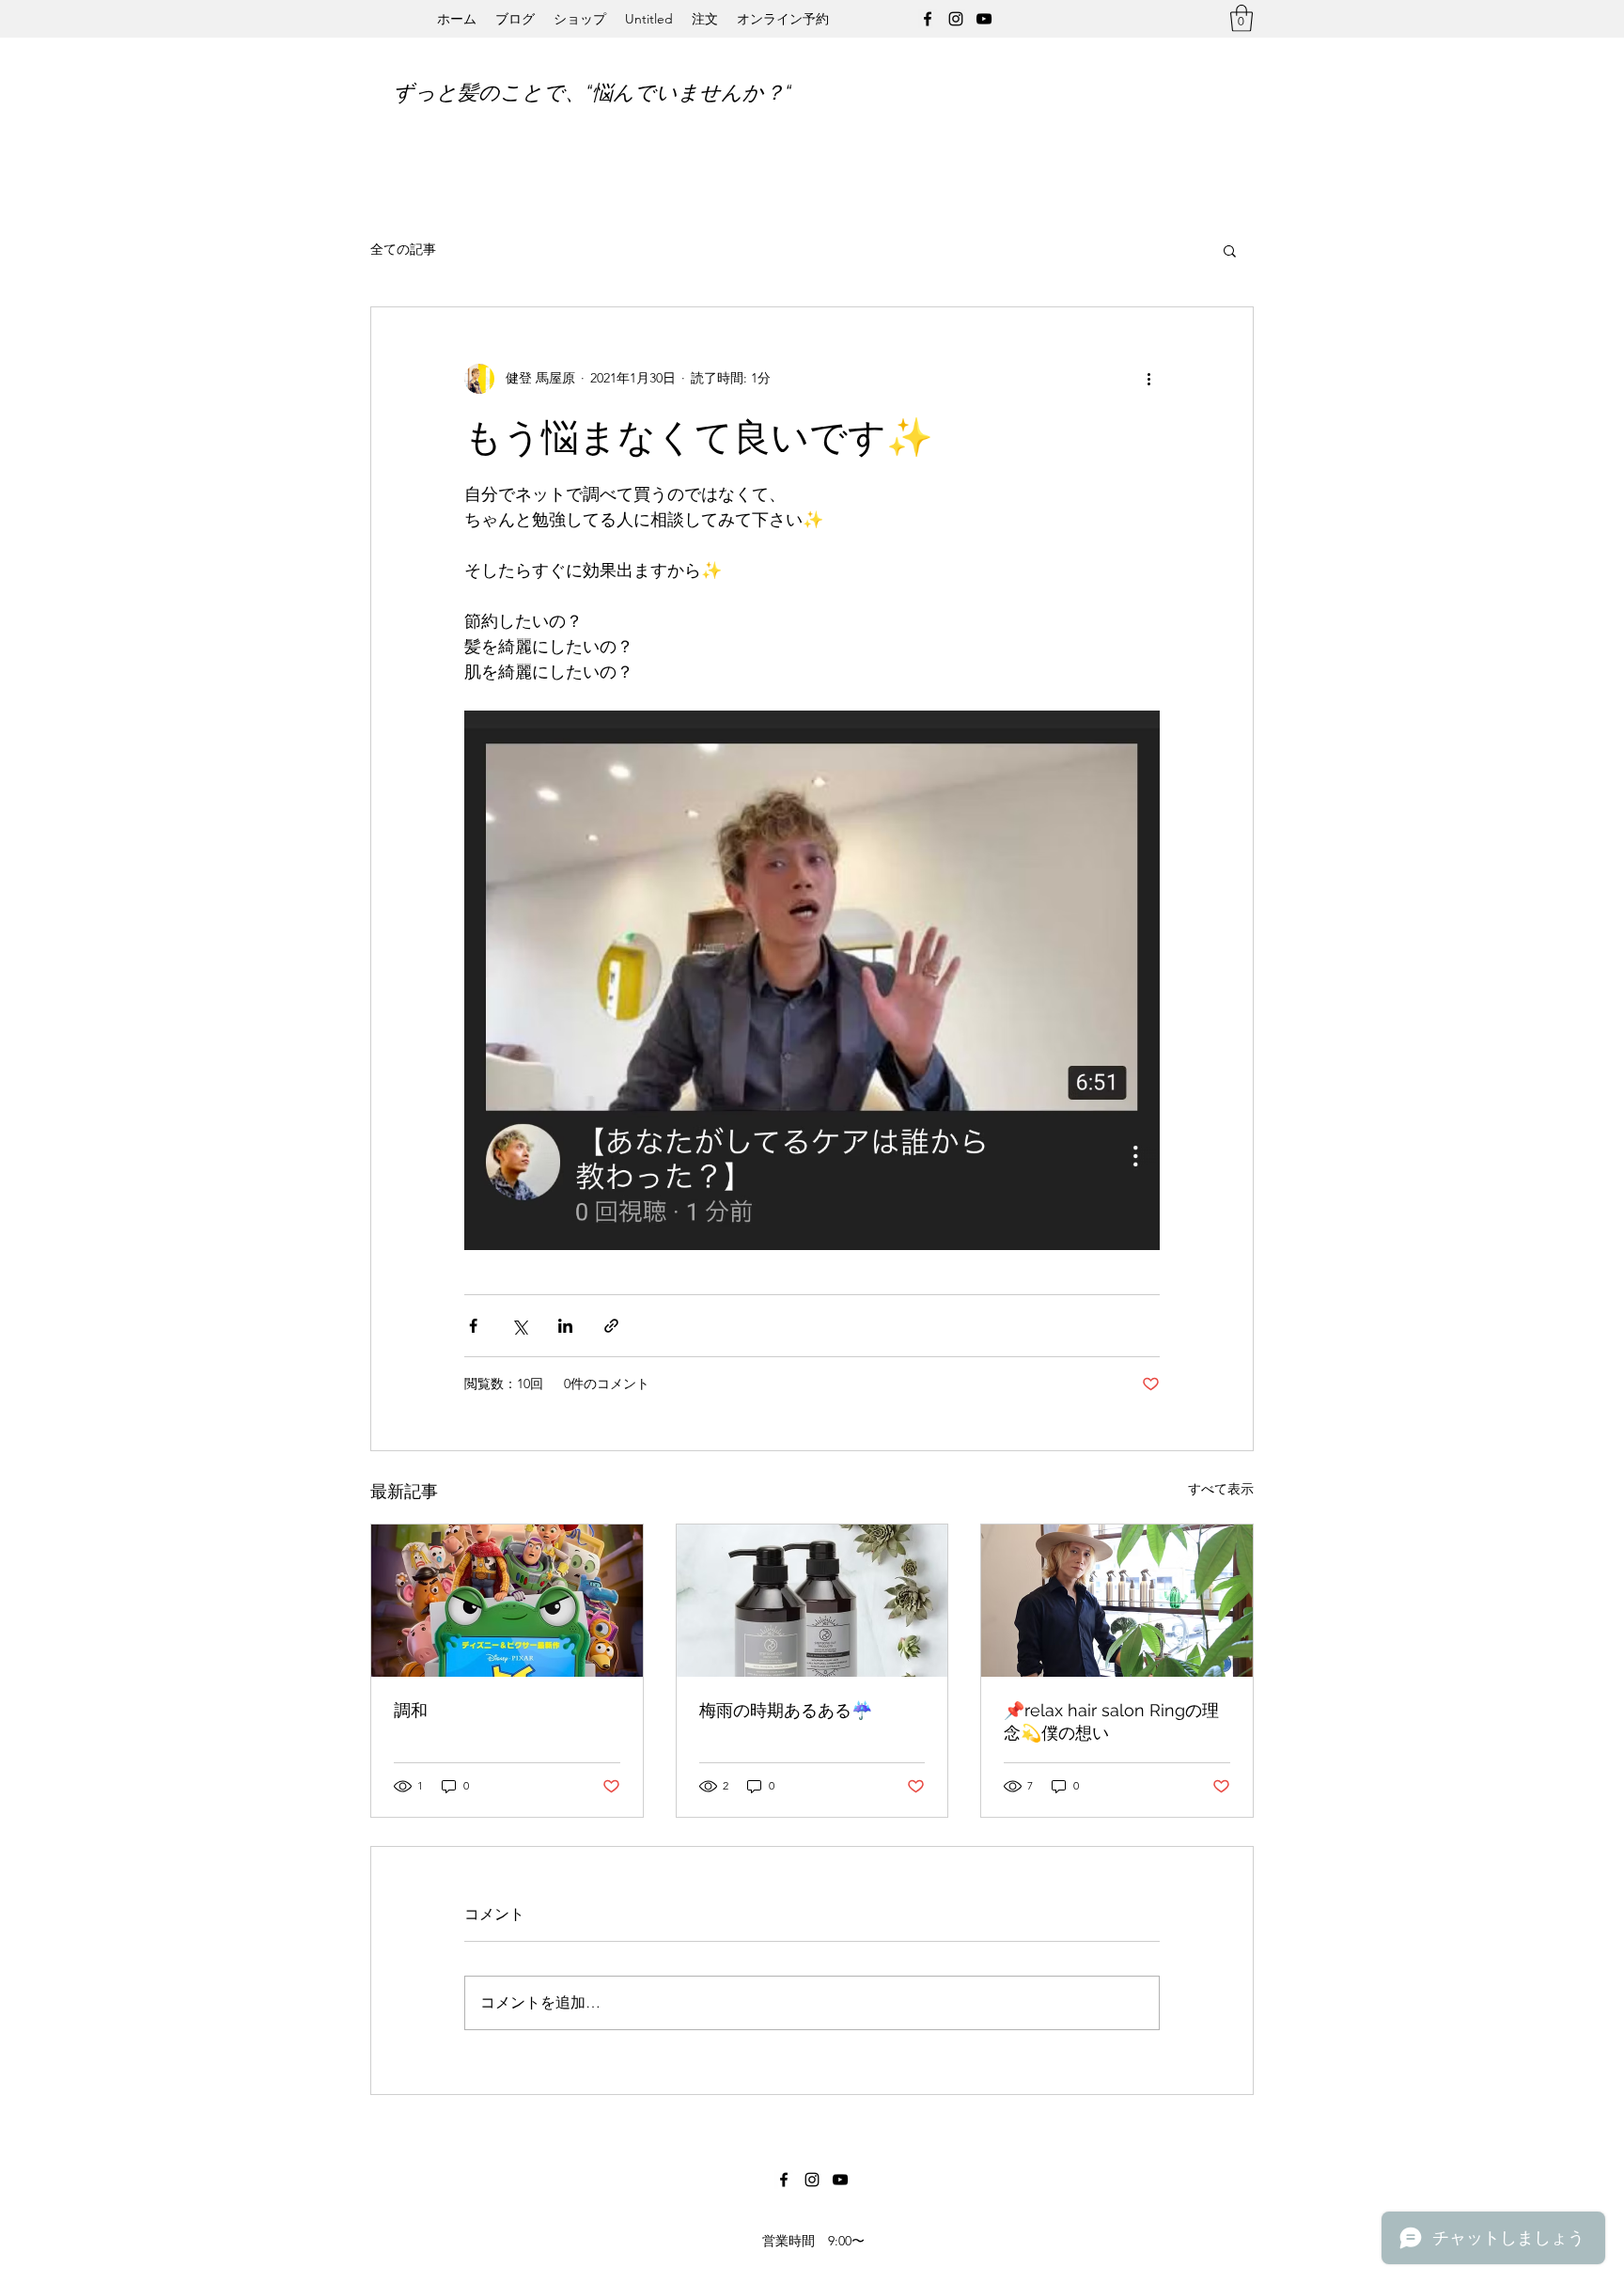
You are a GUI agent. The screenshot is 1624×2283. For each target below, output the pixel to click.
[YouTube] (984, 19)
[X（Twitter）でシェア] (519, 1326)
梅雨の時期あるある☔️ (786, 1710)
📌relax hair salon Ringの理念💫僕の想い (1111, 1721)
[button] (1241, 18)
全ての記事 (403, 249)
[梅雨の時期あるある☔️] (812, 1601)
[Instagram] (956, 19)
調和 (411, 1710)
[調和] (507, 1601)
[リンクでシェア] (611, 1326)
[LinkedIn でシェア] (565, 1326)
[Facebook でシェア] (473, 1326)
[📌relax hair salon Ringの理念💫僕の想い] (1117, 1601)
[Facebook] (928, 19)
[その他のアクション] (1148, 379)
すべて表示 (1221, 1489)
